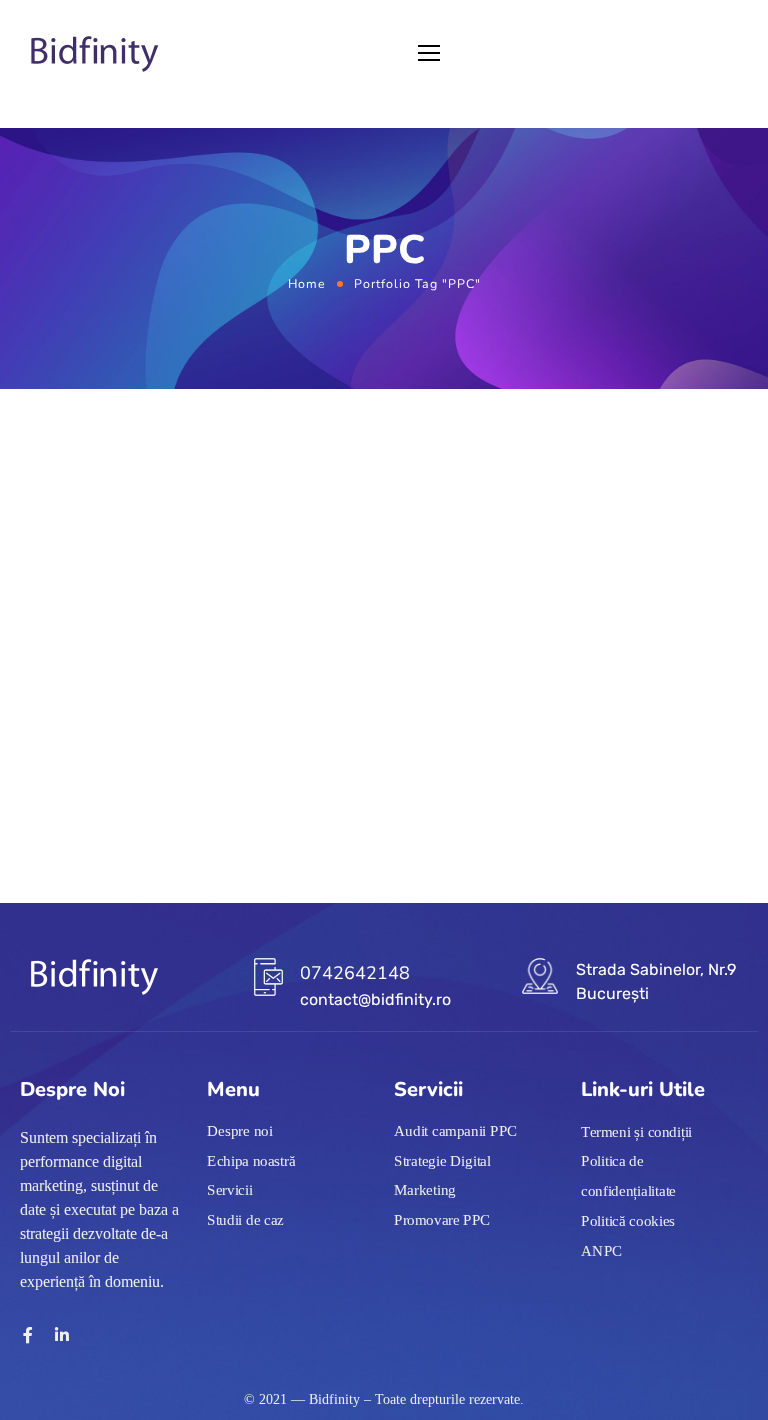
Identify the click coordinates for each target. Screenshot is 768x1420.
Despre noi (240, 1131)
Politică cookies (628, 1221)
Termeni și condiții (636, 1132)
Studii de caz (245, 1220)
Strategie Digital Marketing (442, 1176)
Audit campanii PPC (456, 1131)
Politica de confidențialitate (628, 1177)
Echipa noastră (251, 1161)
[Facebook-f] (28, 1335)
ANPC (602, 1250)
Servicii (230, 1190)
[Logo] (94, 54)
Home (307, 283)
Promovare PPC (442, 1220)
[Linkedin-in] (62, 1335)
